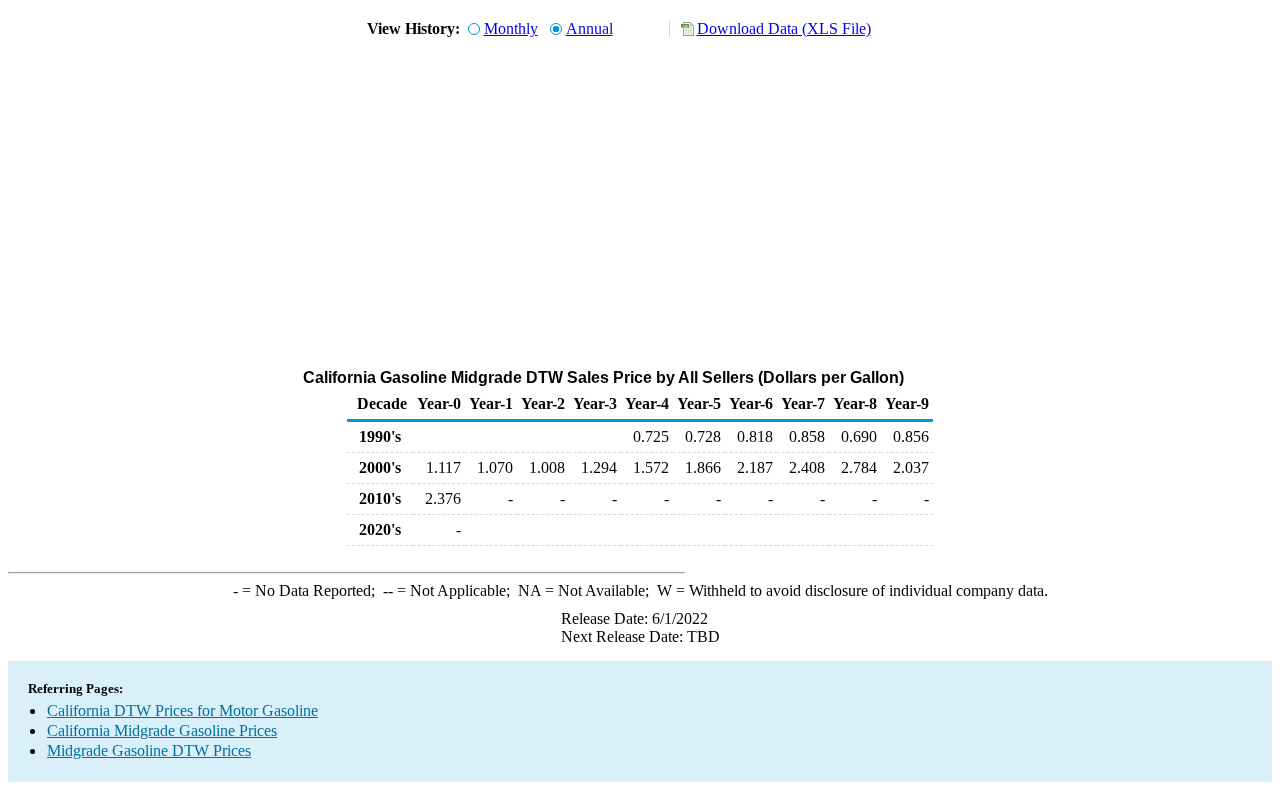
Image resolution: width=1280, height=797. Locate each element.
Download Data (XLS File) (784, 28)
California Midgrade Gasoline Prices (162, 730)
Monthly (511, 28)
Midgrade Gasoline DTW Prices (149, 750)
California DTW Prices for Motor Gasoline (182, 710)
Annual (589, 28)
